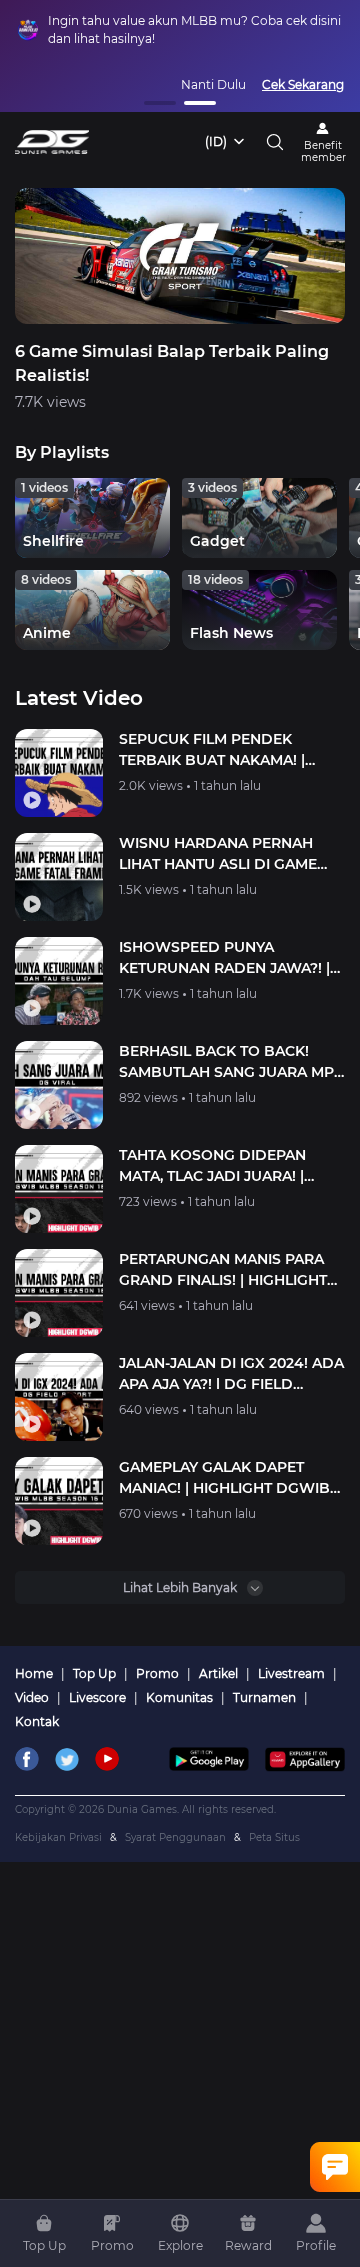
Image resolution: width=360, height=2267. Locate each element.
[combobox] (226, 142)
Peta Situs (274, 1838)
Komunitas (185, 1697)
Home (40, 1673)
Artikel (224, 1673)
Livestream (297, 1673)
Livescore (103, 1697)
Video (38, 1697)
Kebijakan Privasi (65, 1838)
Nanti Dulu (213, 84)
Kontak (37, 1721)
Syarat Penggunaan (182, 1838)
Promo (163, 1673)
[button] (160, 103)
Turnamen (270, 1697)
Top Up (100, 1673)
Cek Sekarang (303, 84)
